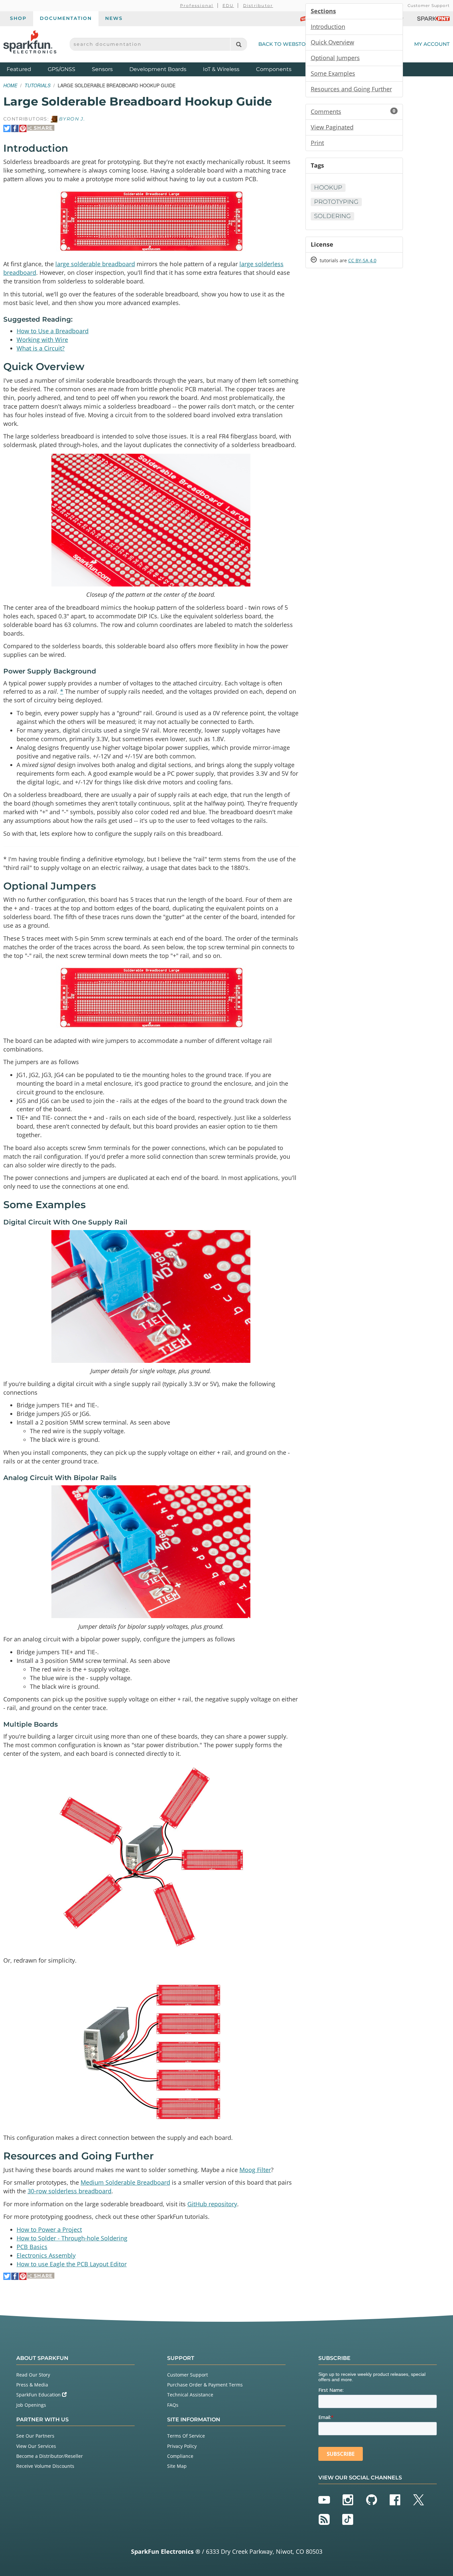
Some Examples (333, 73)
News (114, 18)
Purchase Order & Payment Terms (205, 2385)
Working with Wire (42, 340)
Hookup (328, 188)
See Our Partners (35, 2436)
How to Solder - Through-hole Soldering (72, 2238)
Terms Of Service (186, 2436)
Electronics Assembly (46, 2255)
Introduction (328, 27)
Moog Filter (255, 2170)
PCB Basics (32, 2247)
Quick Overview (332, 42)
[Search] (239, 44)
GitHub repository (212, 2204)
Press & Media (32, 2385)
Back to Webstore (286, 44)
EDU (228, 5)
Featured (26, 69)
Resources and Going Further (351, 89)
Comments (353, 112)
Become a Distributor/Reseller (50, 2456)
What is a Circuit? (41, 348)
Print (317, 143)
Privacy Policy (182, 2446)
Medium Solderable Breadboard (125, 2182)
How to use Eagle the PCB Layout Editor (72, 2264)
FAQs (173, 2405)
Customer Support (429, 5)
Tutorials (37, 85)
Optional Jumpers (335, 58)
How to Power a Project (49, 2229)
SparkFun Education (39, 2395)
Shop (18, 18)
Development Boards (158, 69)
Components (274, 69)
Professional (197, 5)
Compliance (180, 2456)
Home (10, 85)
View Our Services (36, 2446)
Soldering (332, 216)
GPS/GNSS (62, 69)
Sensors (102, 69)
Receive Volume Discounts (45, 2466)
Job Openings (31, 2405)
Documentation (66, 18)
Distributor (258, 5)
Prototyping (336, 202)
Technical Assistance (190, 2395)
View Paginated (332, 127)
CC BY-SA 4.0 (362, 260)
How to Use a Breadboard (53, 331)
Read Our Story (33, 2375)
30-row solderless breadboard (69, 2191)
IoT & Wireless (221, 69)
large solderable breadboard (95, 264)
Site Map (177, 2466)
